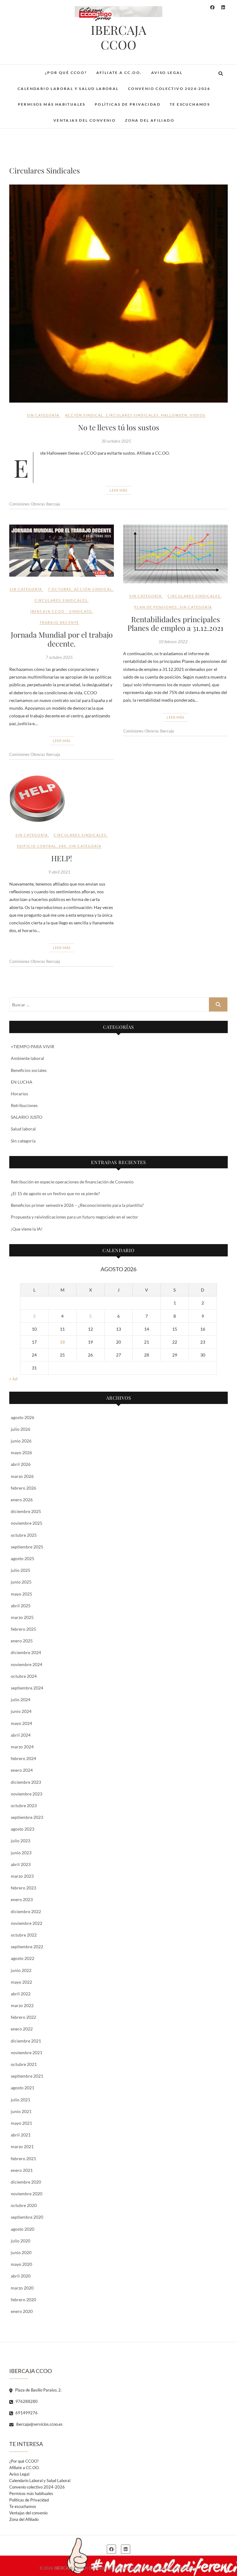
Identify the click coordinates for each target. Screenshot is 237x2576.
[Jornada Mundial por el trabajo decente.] (62, 551)
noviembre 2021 (27, 2053)
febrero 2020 (23, 2300)
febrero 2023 (23, 1888)
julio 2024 (21, 1700)
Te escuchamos (190, 104)
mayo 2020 (21, 2264)
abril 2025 (21, 1606)
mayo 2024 (21, 1723)
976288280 (26, 2401)
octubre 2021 (24, 2064)
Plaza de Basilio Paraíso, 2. (38, 2390)
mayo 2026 (21, 1452)
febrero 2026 (23, 1488)
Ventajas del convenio (85, 120)
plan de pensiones (156, 607)
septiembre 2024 (27, 1688)
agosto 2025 (23, 1558)
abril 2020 (21, 2276)
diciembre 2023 (26, 1782)
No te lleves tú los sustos (119, 427)
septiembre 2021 (27, 2076)
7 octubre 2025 (59, 657)
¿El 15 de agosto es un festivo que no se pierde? (55, 1193)
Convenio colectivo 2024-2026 (169, 89)
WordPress (188, 2568)
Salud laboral (23, 1129)
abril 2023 (21, 1864)
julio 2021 (21, 2100)
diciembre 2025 (26, 1511)
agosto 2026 (23, 1417)
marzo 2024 (22, 1747)
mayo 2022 (21, 1982)
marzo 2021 (22, 2146)
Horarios (19, 1094)
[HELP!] (62, 799)
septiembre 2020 (27, 2217)
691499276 (26, 2413)
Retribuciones (24, 1105)
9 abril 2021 (59, 872)
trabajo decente (59, 622)
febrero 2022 (23, 2017)
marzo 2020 (22, 2288)
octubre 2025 (24, 1535)
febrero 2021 (23, 2158)
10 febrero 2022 (173, 642)
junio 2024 (21, 1711)
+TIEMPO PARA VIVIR (33, 1047)
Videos (198, 415)
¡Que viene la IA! (27, 1229)
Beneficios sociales (29, 1070)
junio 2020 (21, 2252)
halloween (174, 415)
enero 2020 (22, 2311)
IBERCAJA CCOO (118, 37)
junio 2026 (21, 1441)
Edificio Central (37, 846)
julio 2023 (21, 1841)
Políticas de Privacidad (128, 104)
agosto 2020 (23, 2229)
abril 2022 (21, 1994)
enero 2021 (22, 2170)
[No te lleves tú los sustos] (118, 294)
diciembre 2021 (26, 2041)
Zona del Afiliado (150, 120)
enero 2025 (22, 1641)
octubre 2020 (24, 2205)
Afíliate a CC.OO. (119, 73)
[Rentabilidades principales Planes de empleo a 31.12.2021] (175, 554)
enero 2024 (22, 1770)
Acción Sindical (84, 415)
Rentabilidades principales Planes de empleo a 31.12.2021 (175, 624)
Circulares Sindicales (132, 415)
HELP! (62, 858)
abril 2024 (21, 1735)
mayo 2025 (21, 1594)
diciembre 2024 (26, 1652)
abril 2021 (21, 2135)
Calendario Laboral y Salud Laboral (68, 89)
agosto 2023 (23, 1829)
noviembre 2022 (27, 1923)
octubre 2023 (24, 1805)
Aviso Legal (167, 73)
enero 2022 (22, 2029)
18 (62, 1342)
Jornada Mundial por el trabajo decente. (62, 639)
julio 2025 (21, 1570)
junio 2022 (21, 1970)
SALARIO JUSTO (27, 1117)
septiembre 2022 (27, 1947)
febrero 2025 (23, 1629)
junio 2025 (21, 1582)
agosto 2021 (23, 2088)
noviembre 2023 (27, 1794)
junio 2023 (21, 1853)
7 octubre (60, 589)
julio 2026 (21, 1429)
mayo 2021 (21, 2123)
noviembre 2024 (27, 1664)
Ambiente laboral (27, 1058)
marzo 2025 (22, 1617)
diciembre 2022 (26, 1911)
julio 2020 (21, 2241)
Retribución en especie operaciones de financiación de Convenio (72, 1182)
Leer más (118, 490)
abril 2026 (21, 1464)
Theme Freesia (127, 2568)
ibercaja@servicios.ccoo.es (39, 2424)
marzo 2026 (22, 1476)
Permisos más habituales (52, 104)
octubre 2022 (24, 1935)
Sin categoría (43, 415)
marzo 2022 (22, 2005)
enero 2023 (22, 1899)
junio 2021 (21, 2111)
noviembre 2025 (27, 1523)
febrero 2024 (23, 1758)
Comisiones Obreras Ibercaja (35, 504)
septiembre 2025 (27, 1547)
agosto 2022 (23, 1958)
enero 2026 (22, 1500)
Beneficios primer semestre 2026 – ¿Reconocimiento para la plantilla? (77, 1205)
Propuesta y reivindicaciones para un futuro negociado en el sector (75, 1217)
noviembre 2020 (27, 2194)
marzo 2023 (22, 1876)
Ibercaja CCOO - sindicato (61, 611)
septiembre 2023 (27, 1817)
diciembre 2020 (26, 2182)
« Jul (13, 1379)
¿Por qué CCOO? (66, 73)
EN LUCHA (22, 1082)
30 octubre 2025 (116, 441)
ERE (63, 846)
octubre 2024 (24, 1676)
